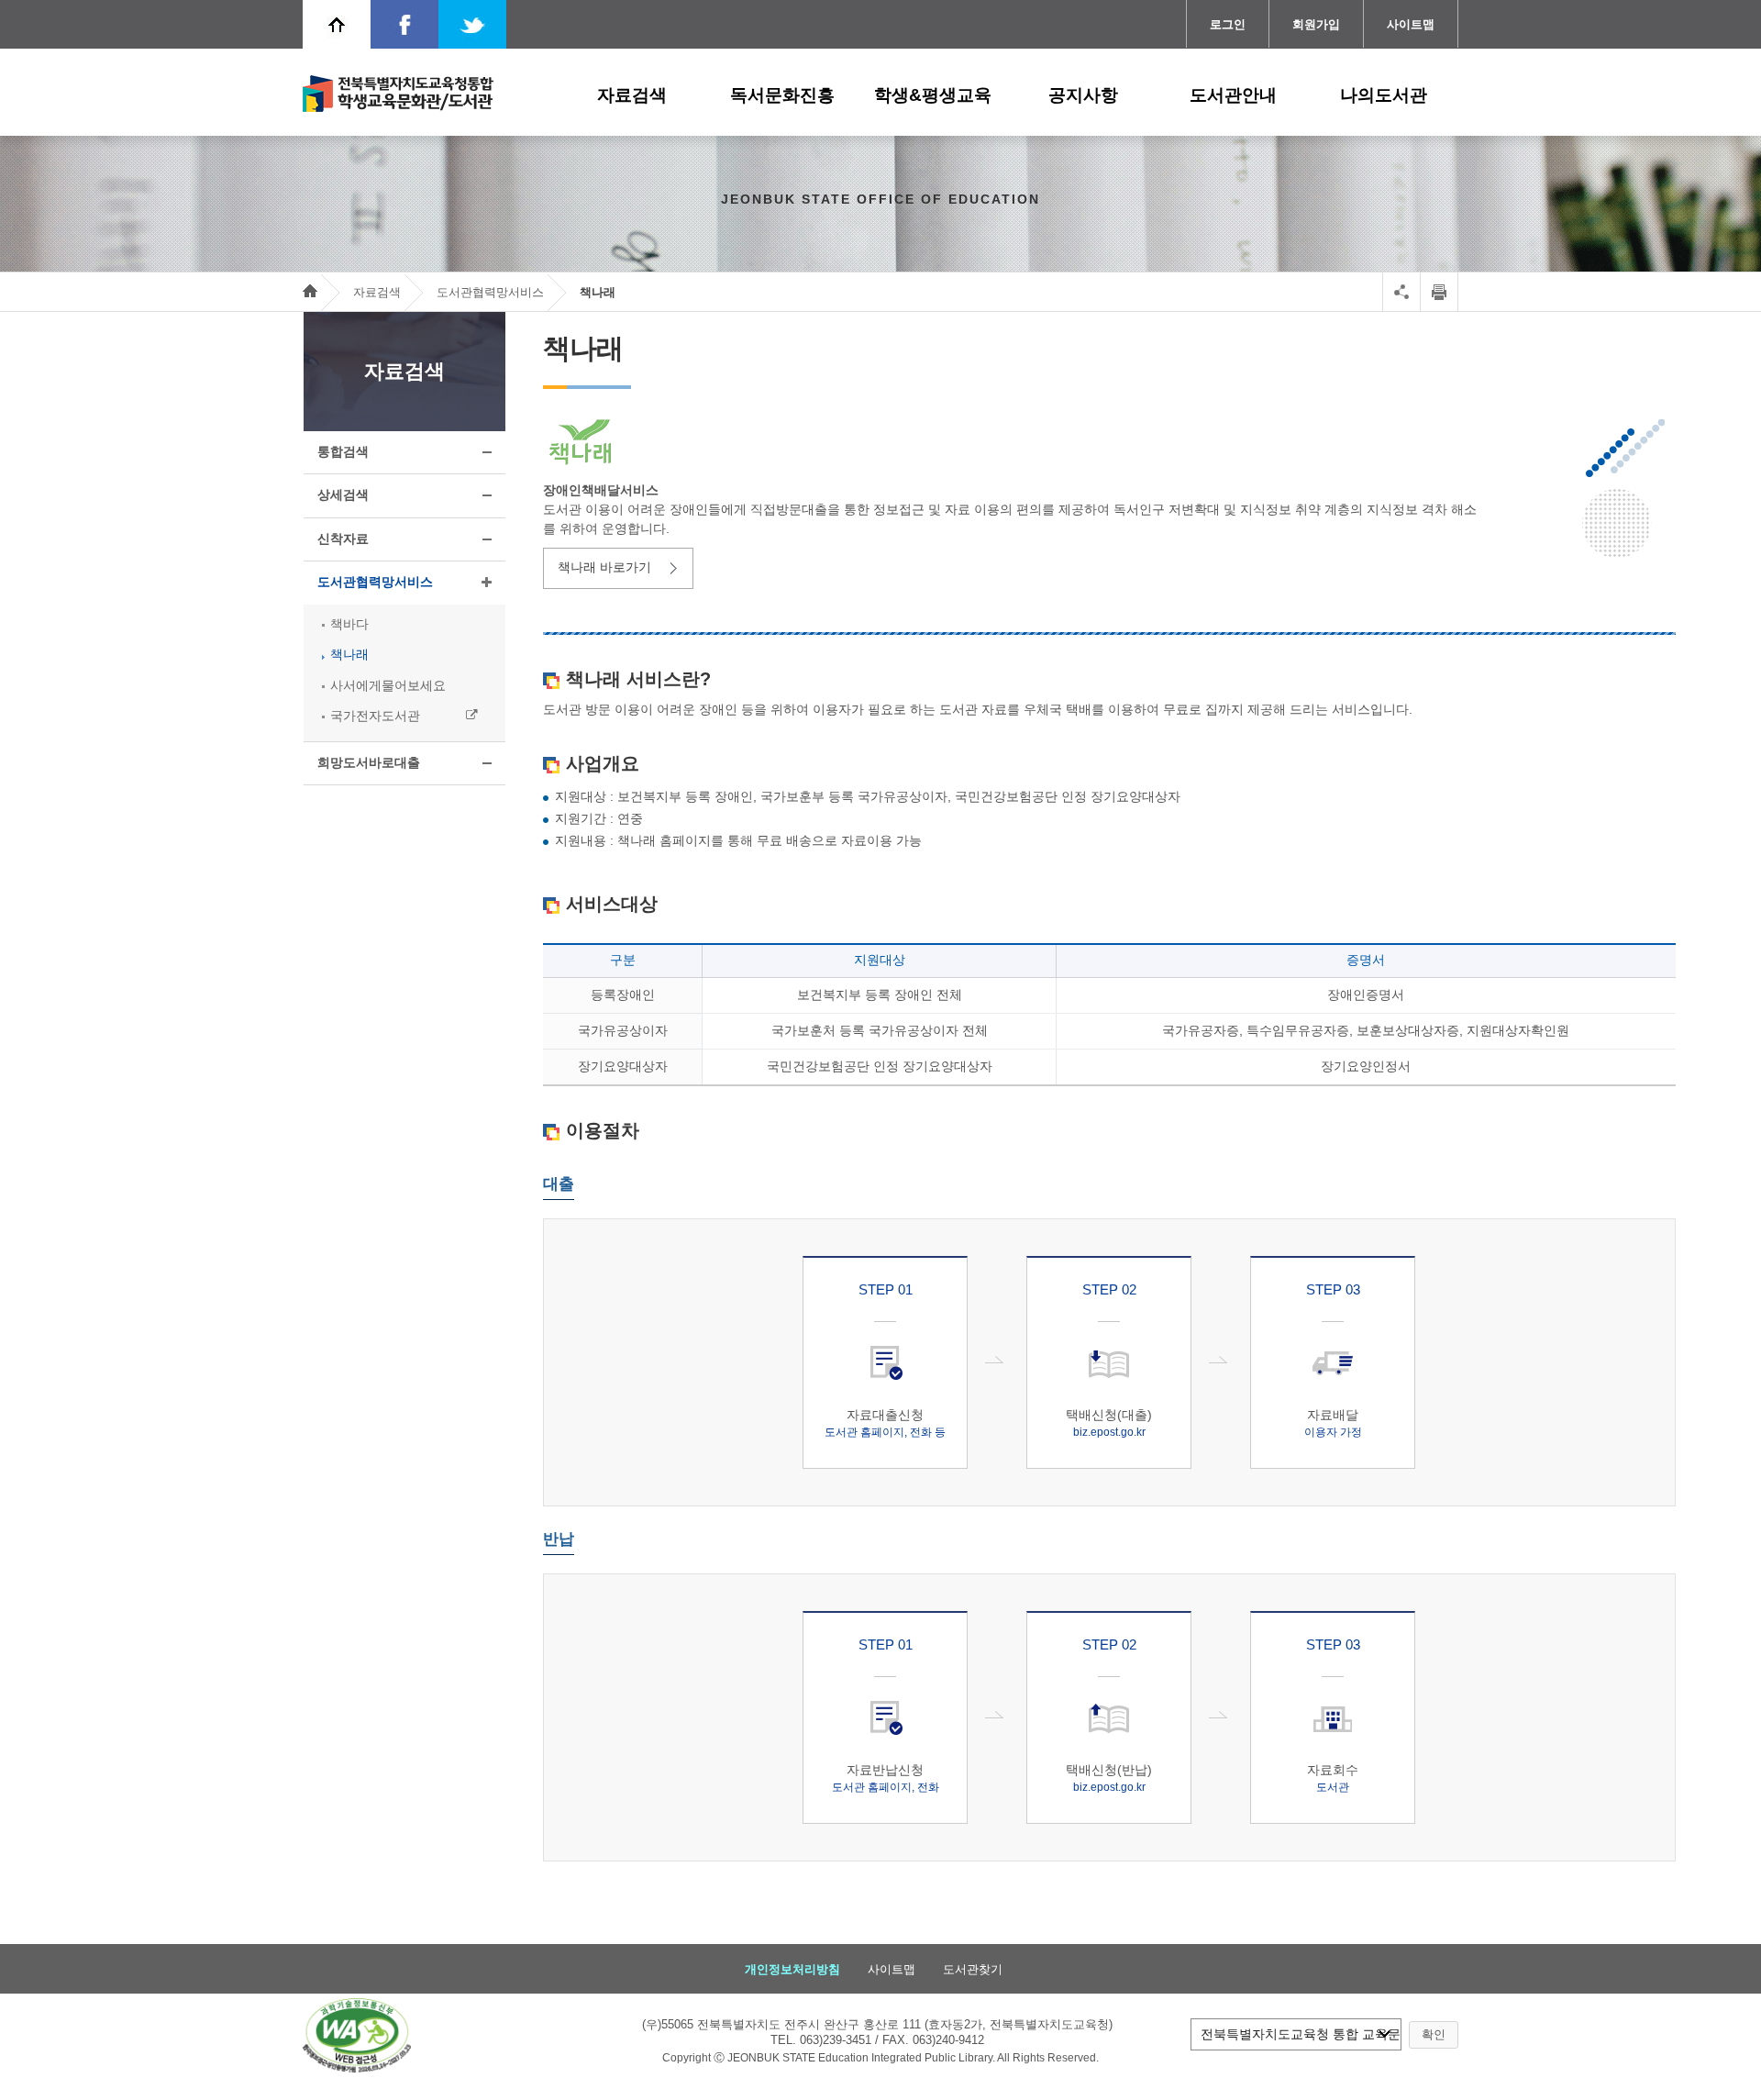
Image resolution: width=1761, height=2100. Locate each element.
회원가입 (1316, 24)
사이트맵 (1411, 24)
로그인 (1228, 24)
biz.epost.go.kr (1109, 1432)
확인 (1434, 2034)
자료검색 (377, 292)
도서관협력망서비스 (490, 292)
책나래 (598, 292)
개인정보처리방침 (792, 1968)
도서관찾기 (973, 1968)
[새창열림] (404, 24)
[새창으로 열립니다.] (357, 2035)
